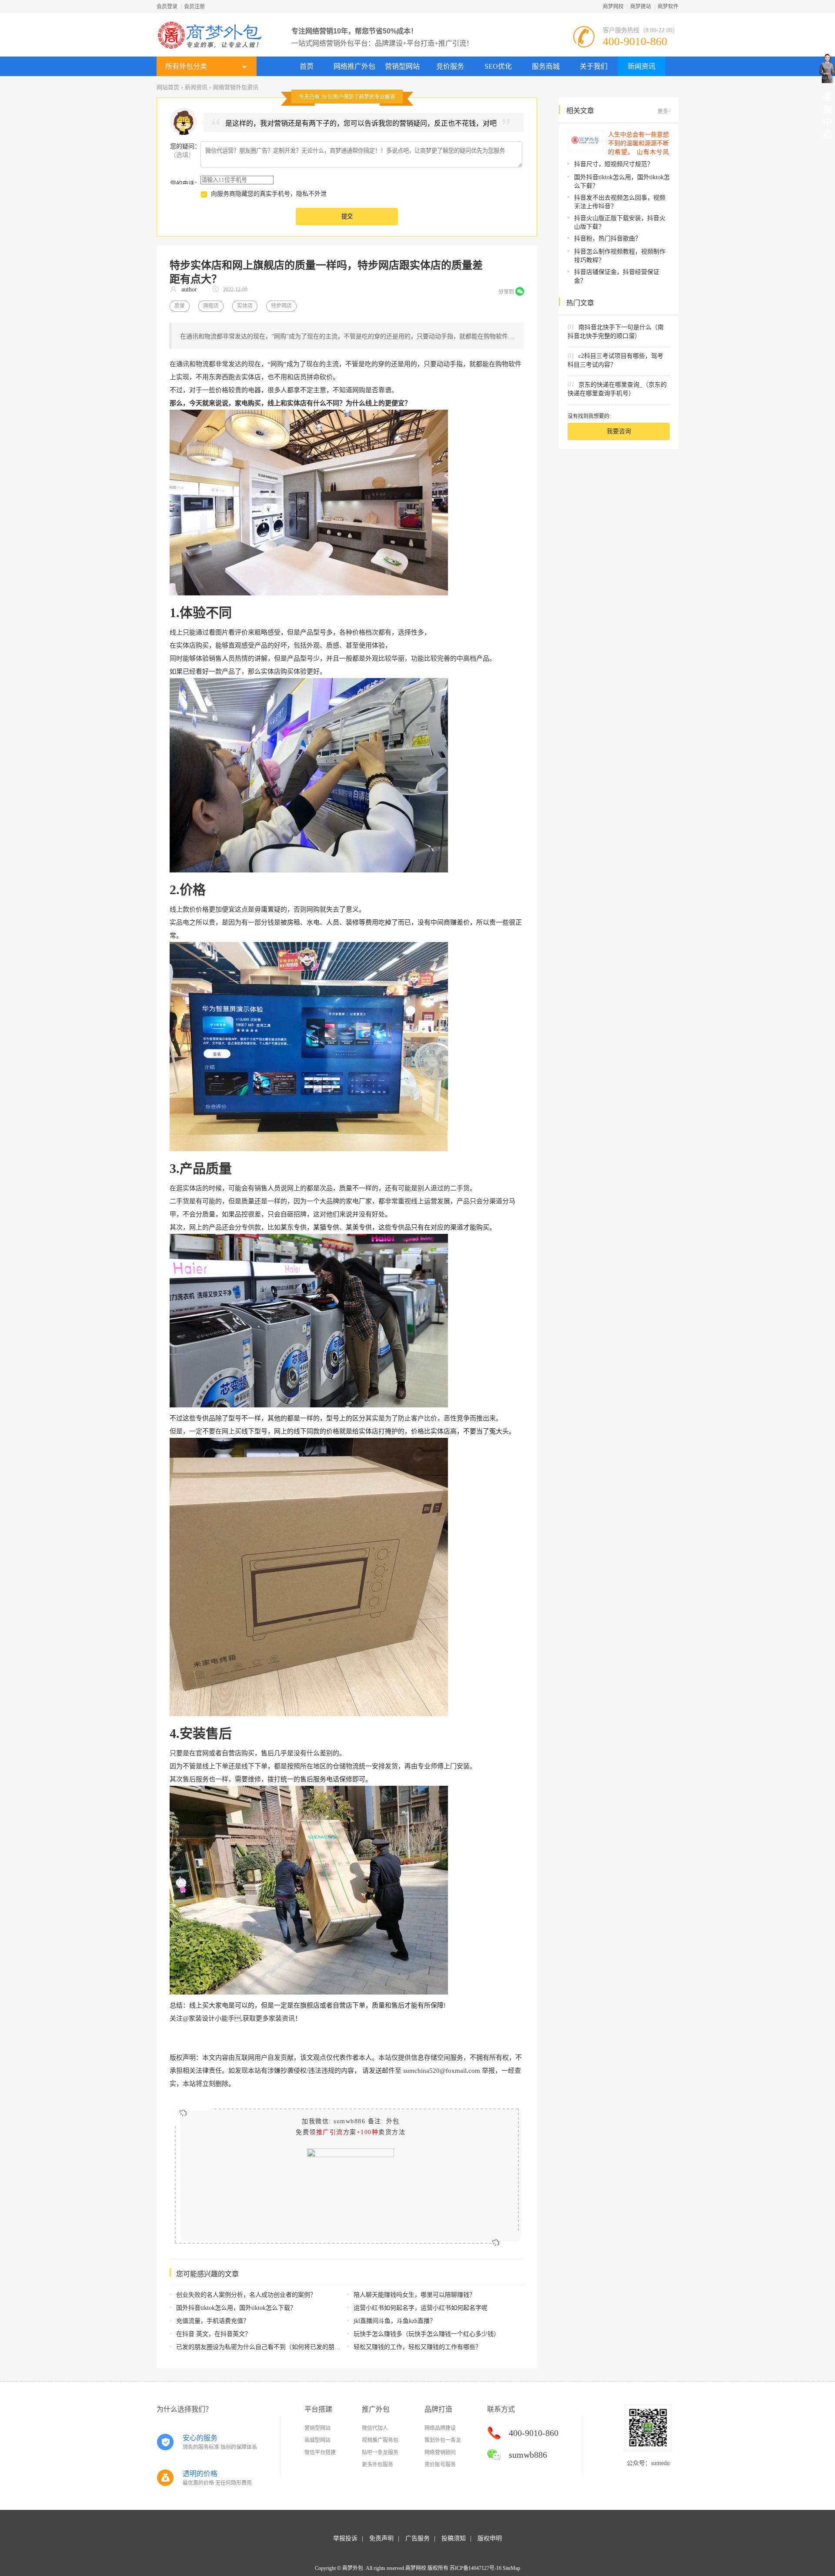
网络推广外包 (354, 66)
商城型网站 (317, 2440)
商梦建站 (641, 7)
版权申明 (490, 2538)
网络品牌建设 (440, 2428)
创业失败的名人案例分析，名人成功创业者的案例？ (246, 2295)
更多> (664, 111)
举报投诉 (345, 2538)
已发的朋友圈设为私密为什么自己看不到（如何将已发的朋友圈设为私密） (277, 2347)
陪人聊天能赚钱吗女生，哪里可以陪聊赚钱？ (414, 2295)
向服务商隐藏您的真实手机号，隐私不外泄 (269, 194)
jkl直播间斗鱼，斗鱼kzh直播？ (395, 2321)
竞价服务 (450, 66)
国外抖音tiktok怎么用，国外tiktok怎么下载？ (236, 2308)
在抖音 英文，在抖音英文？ (214, 2334)
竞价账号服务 (440, 2465)
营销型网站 (402, 66)
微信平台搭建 (320, 2452)
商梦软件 (668, 7)
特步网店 (281, 306)
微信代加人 (375, 2428)
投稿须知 (454, 2538)
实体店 (245, 306)
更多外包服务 (377, 2465)
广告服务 (417, 2538)
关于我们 (594, 66)
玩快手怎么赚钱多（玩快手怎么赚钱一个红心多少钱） (427, 2334)
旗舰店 (211, 306)
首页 (307, 66)
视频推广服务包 (380, 2440)
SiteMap (511, 2568)
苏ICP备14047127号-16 (476, 2568)
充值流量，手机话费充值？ (213, 2321)
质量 (180, 306)
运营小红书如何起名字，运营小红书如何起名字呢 (421, 2308)
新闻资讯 (641, 66)
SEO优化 (498, 66)
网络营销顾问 (440, 2452)
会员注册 (194, 7)
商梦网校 (613, 7)
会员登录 (167, 7)
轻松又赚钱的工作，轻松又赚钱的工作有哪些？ (417, 2347)
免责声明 (381, 2538)
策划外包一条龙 (443, 2440)
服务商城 (546, 66)
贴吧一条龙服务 (380, 2452)
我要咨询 (619, 431)
